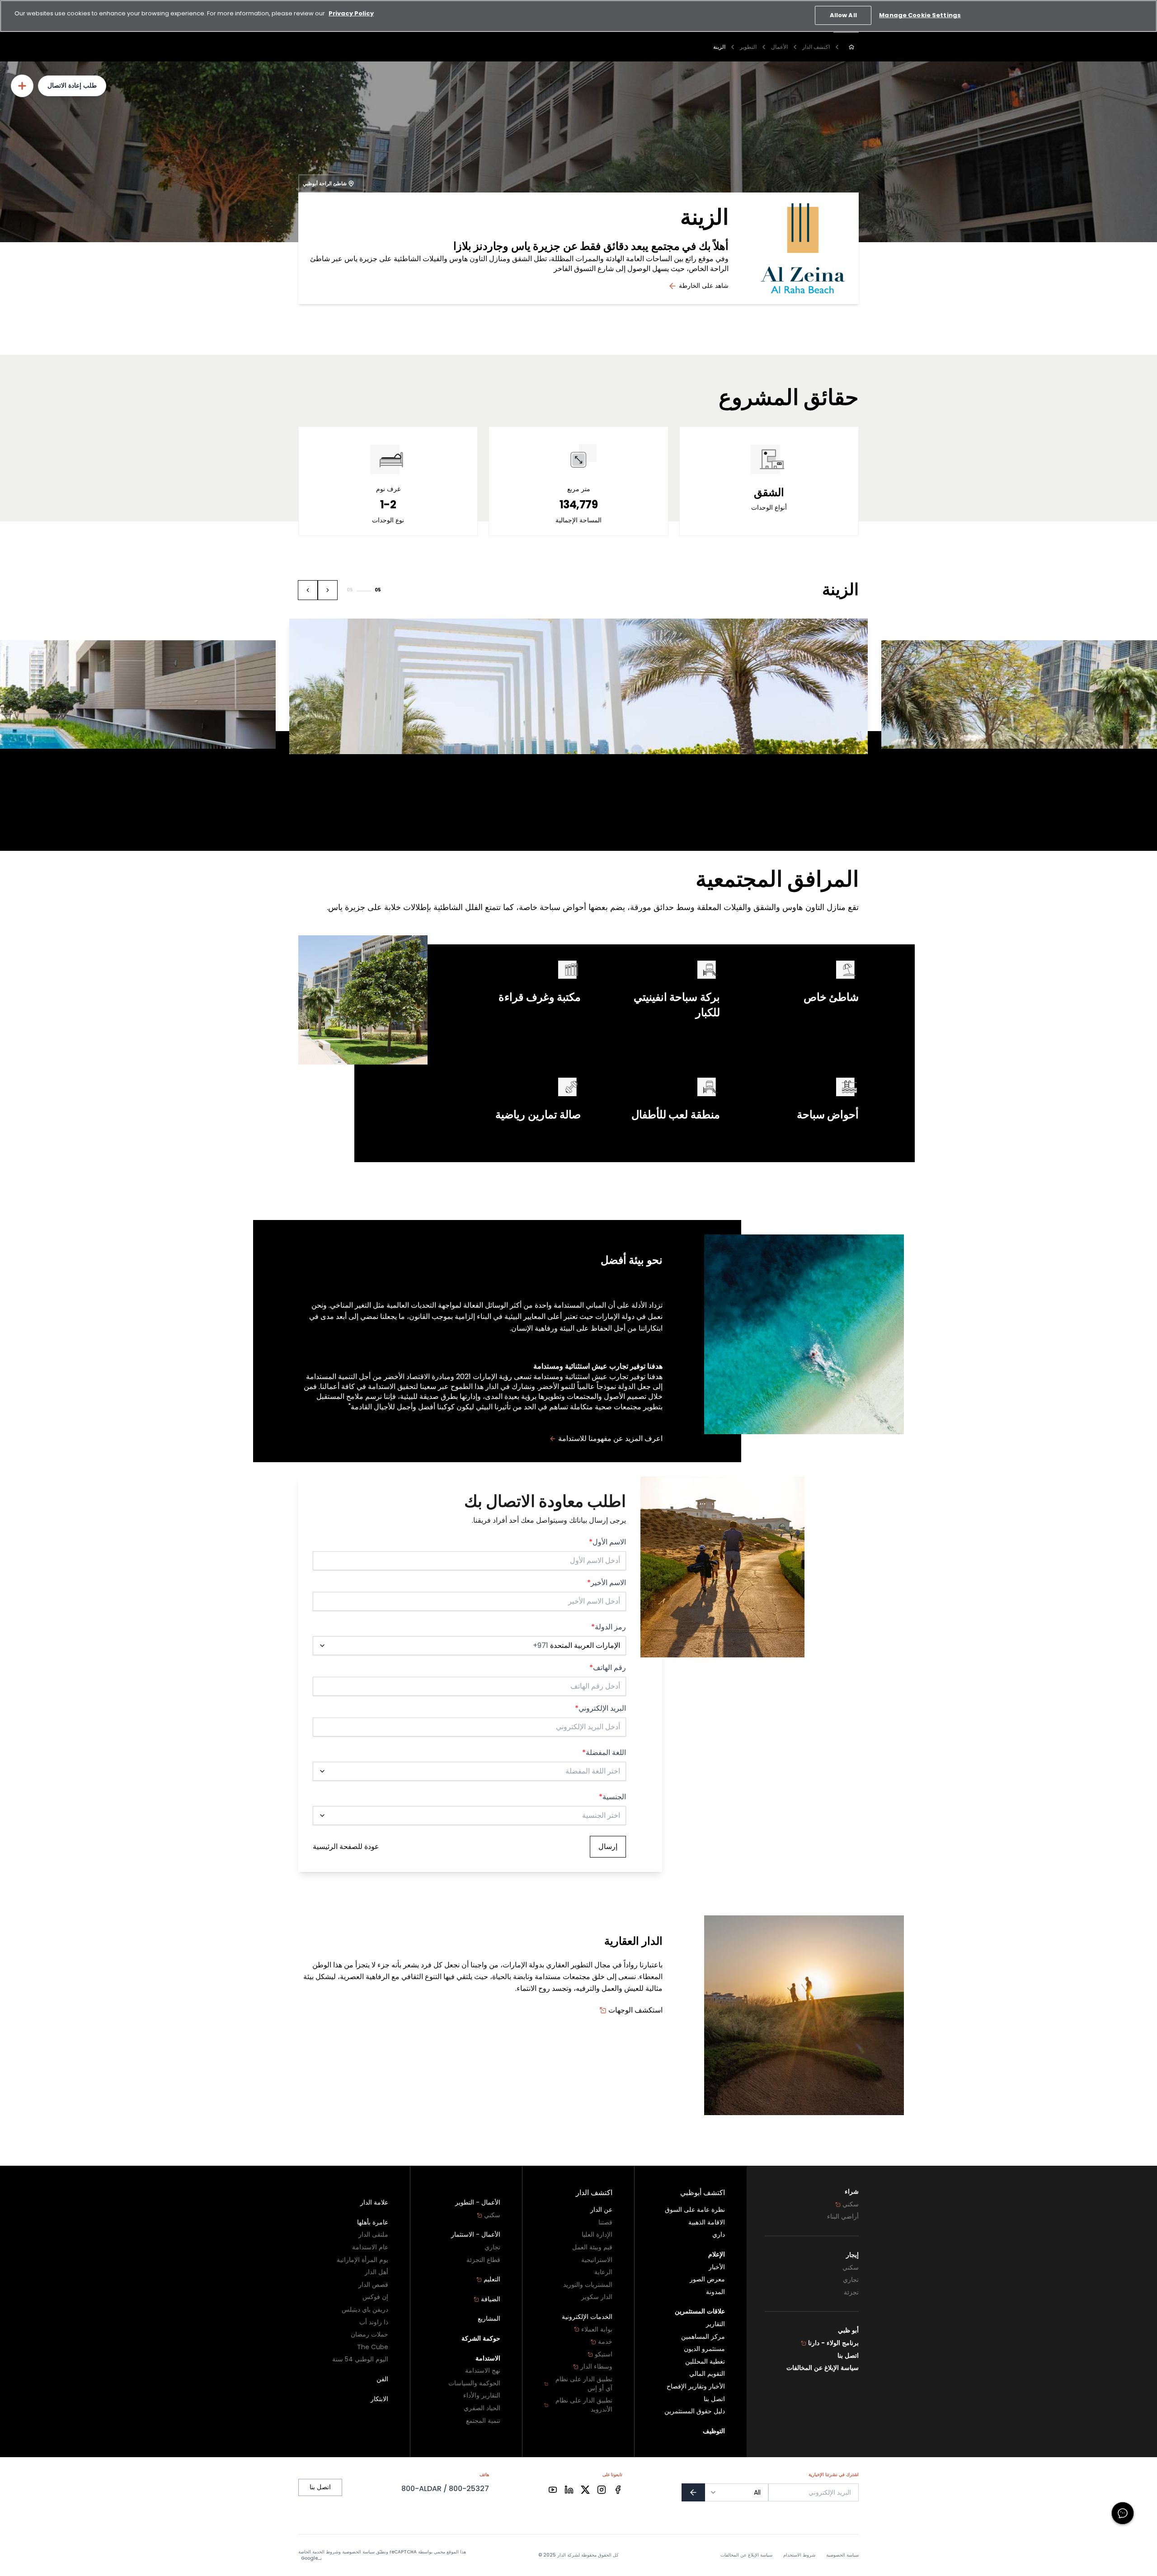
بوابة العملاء (597, 2330)
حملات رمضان (369, 2334)
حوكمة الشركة (481, 2339)
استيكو (604, 2354)
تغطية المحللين (705, 2362)
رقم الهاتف (608, 1668)
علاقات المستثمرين (700, 2311)
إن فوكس (375, 2297)
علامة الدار (374, 2203)
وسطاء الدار (596, 2367)
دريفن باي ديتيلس (365, 2310)
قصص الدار (373, 2285)
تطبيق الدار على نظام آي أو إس (584, 2384)
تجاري (851, 2280)
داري (719, 2235)
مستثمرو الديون (704, 2349)
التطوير (748, 47)
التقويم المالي (707, 2374)
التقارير (715, 2324)
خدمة (605, 2342)
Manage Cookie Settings (920, 15)
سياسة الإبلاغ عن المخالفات (823, 2368)
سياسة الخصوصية (842, 2555)
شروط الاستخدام (799, 2555)
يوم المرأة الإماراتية (362, 2260)
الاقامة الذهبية (707, 2222)
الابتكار (379, 2399)
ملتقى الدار (373, 2235)
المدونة (715, 2292)
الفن (382, 2379)
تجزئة (851, 2292)
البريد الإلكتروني (600, 1708)
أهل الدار (376, 2272)
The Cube (373, 2347)
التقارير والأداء (482, 2395)
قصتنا (605, 2222)
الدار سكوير (597, 2297)
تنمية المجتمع (483, 2421)
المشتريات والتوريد (588, 2285)
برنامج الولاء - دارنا (833, 2343)
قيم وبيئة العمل (592, 2247)
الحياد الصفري (482, 2408)
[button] (328, 590)
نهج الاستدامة (483, 2371)
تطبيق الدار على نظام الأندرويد (584, 2405)
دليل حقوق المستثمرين (695, 2411)
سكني (851, 2204)
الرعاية (603, 2272)
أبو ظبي (848, 2330)
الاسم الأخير (607, 1583)
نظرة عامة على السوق (695, 2210)
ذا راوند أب (374, 2322)
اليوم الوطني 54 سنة (360, 2359)
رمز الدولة (609, 1627)
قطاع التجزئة (483, 2260)
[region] (578, 16)
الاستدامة (488, 2358)
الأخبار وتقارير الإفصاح (696, 2386)
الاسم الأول (607, 1542)
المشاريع (489, 2319)
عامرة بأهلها (373, 2222)
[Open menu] (22, 86)
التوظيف (714, 2431)
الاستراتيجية (597, 2260)
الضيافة (491, 2299)
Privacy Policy (351, 13)
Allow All (843, 15)
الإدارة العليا (597, 2235)
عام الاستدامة (370, 2247)
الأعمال (779, 47)
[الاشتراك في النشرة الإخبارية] (693, 2492)
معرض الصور (707, 2279)
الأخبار (717, 2267)
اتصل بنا (848, 2356)
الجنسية (612, 1797)
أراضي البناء (843, 2217)
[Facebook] (618, 2490)
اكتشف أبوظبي (703, 2193)
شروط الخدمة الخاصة (318, 2552)
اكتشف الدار (816, 47)
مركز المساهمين (703, 2337)
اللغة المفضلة (604, 1753)
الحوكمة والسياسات (474, 2383)
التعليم (492, 2279)
